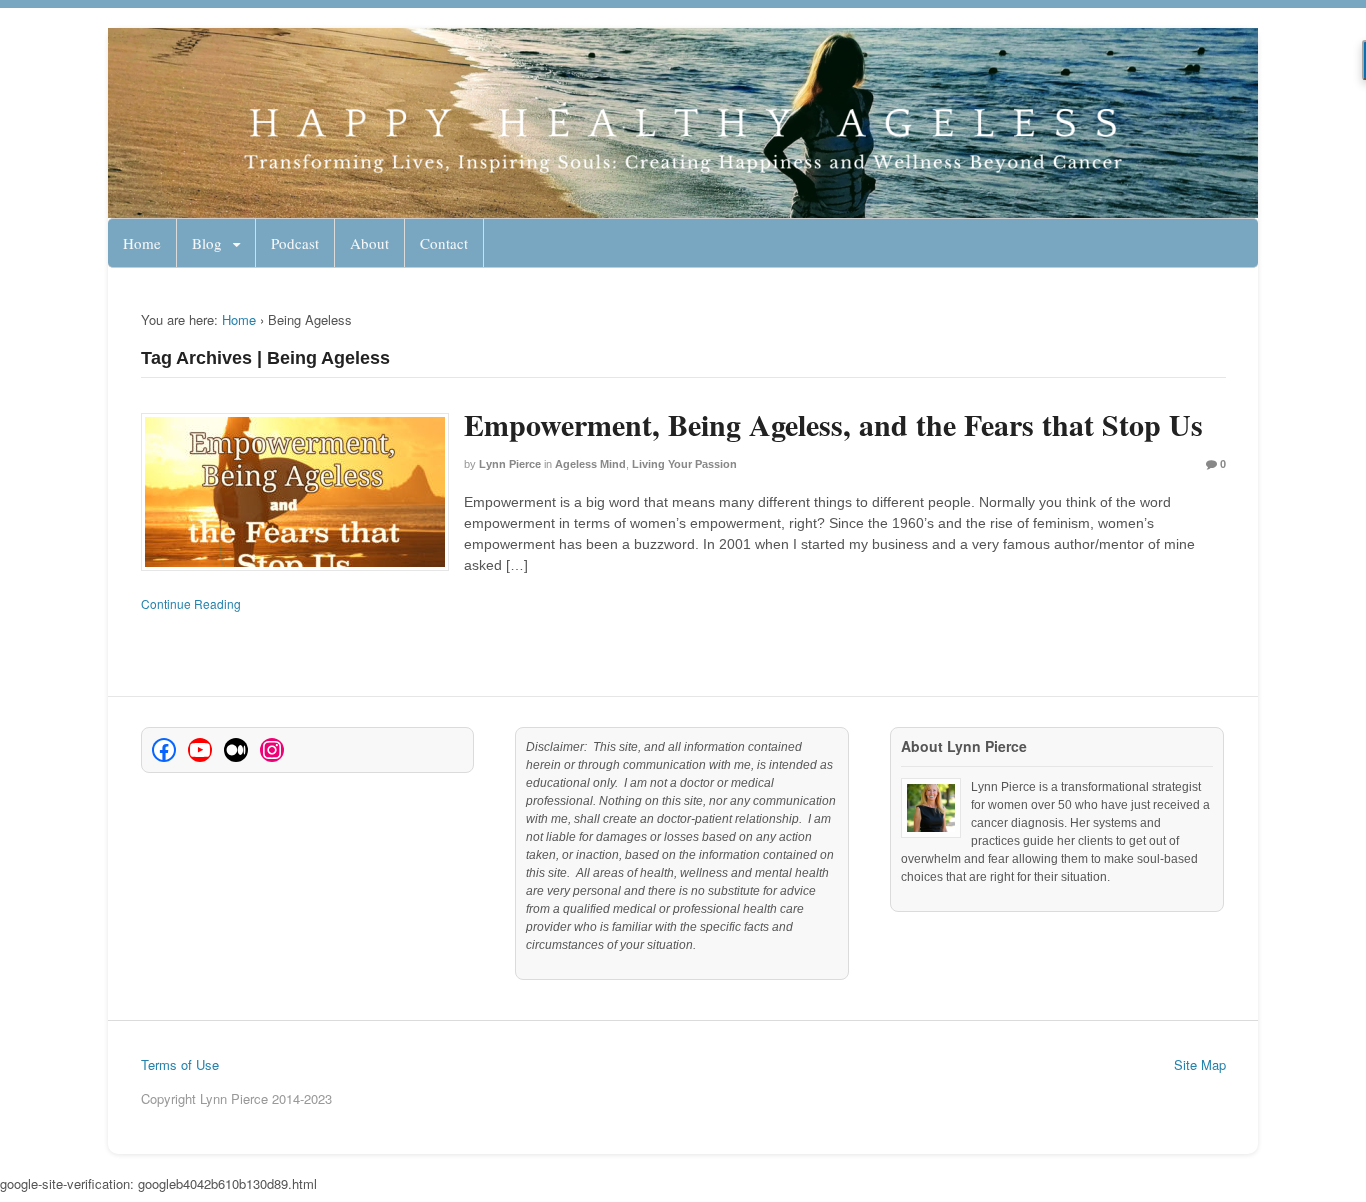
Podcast (295, 243)
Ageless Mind (590, 464)
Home (142, 243)
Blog (207, 243)
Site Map (1200, 1064)
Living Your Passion (684, 464)
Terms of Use (180, 1064)
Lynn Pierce (510, 464)
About (369, 243)
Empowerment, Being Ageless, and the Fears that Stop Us (833, 424)
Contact (444, 243)
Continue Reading (191, 603)
